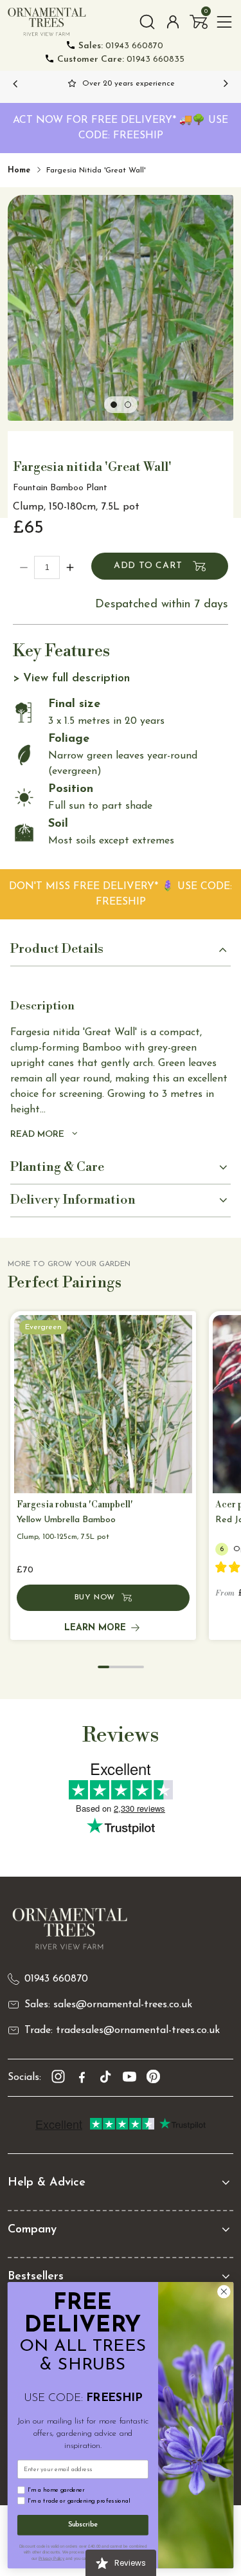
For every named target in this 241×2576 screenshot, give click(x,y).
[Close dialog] (224, 2292)
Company (32, 2230)
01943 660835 (121, 60)
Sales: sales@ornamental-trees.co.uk (108, 2005)
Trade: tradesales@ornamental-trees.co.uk (122, 2030)
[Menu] (224, 22)
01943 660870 (121, 46)
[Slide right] (226, 84)
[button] (199, 22)
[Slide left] (15, 84)
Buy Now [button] (95, 1597)
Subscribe (83, 2525)
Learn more (95, 1628)
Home (19, 170)
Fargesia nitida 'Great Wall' (96, 170)
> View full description (71, 679)
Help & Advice (47, 2183)
